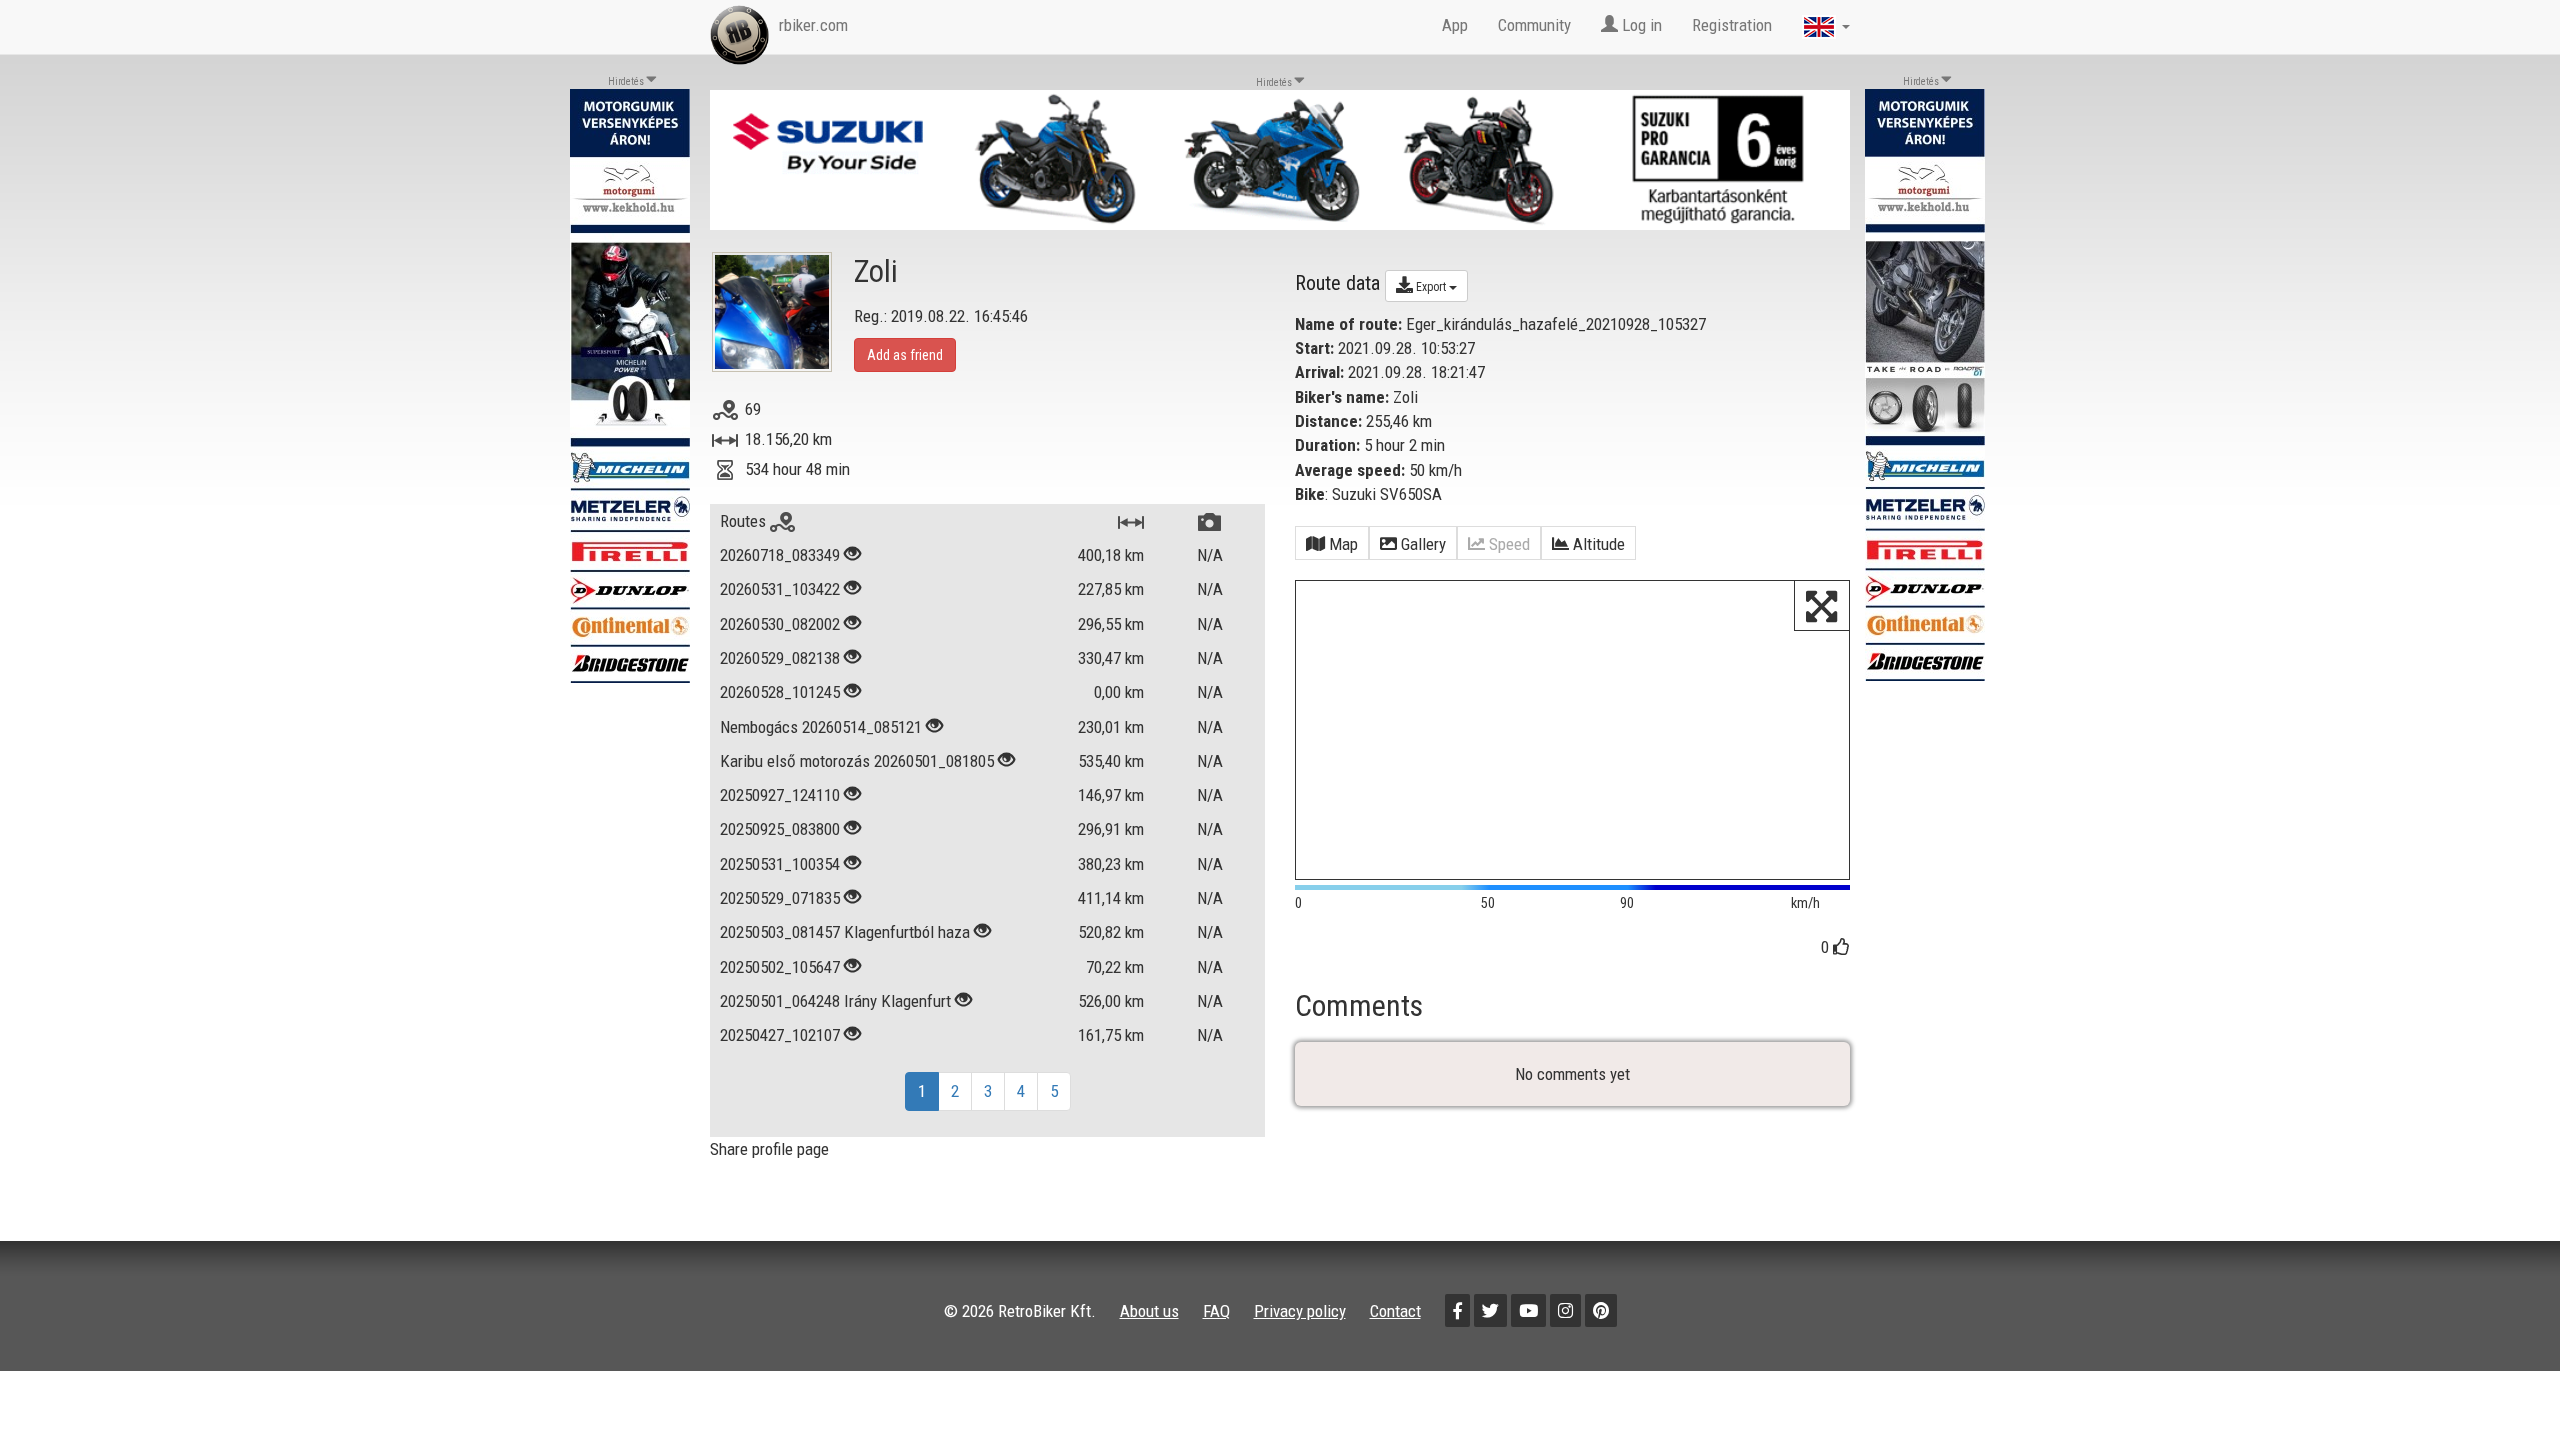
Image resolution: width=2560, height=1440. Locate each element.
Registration (1732, 25)
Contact (1395, 1311)
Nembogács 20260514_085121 (821, 727)
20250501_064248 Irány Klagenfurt (835, 1001)
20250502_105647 (780, 967)
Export (1431, 287)
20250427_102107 (780, 1035)
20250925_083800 (780, 829)
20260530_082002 (780, 624)
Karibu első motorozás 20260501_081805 (857, 761)
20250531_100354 (780, 864)
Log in (1640, 25)
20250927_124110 (780, 795)
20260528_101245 (780, 692)
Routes (745, 521)
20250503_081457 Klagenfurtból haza (845, 932)
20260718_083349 (780, 555)
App (1455, 25)
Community (1534, 25)
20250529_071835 (780, 898)
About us (1149, 1311)
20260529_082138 (780, 658)
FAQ (1216, 1311)
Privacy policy (1300, 1311)
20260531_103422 (780, 589)
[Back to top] (2502, 1382)
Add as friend (905, 355)
